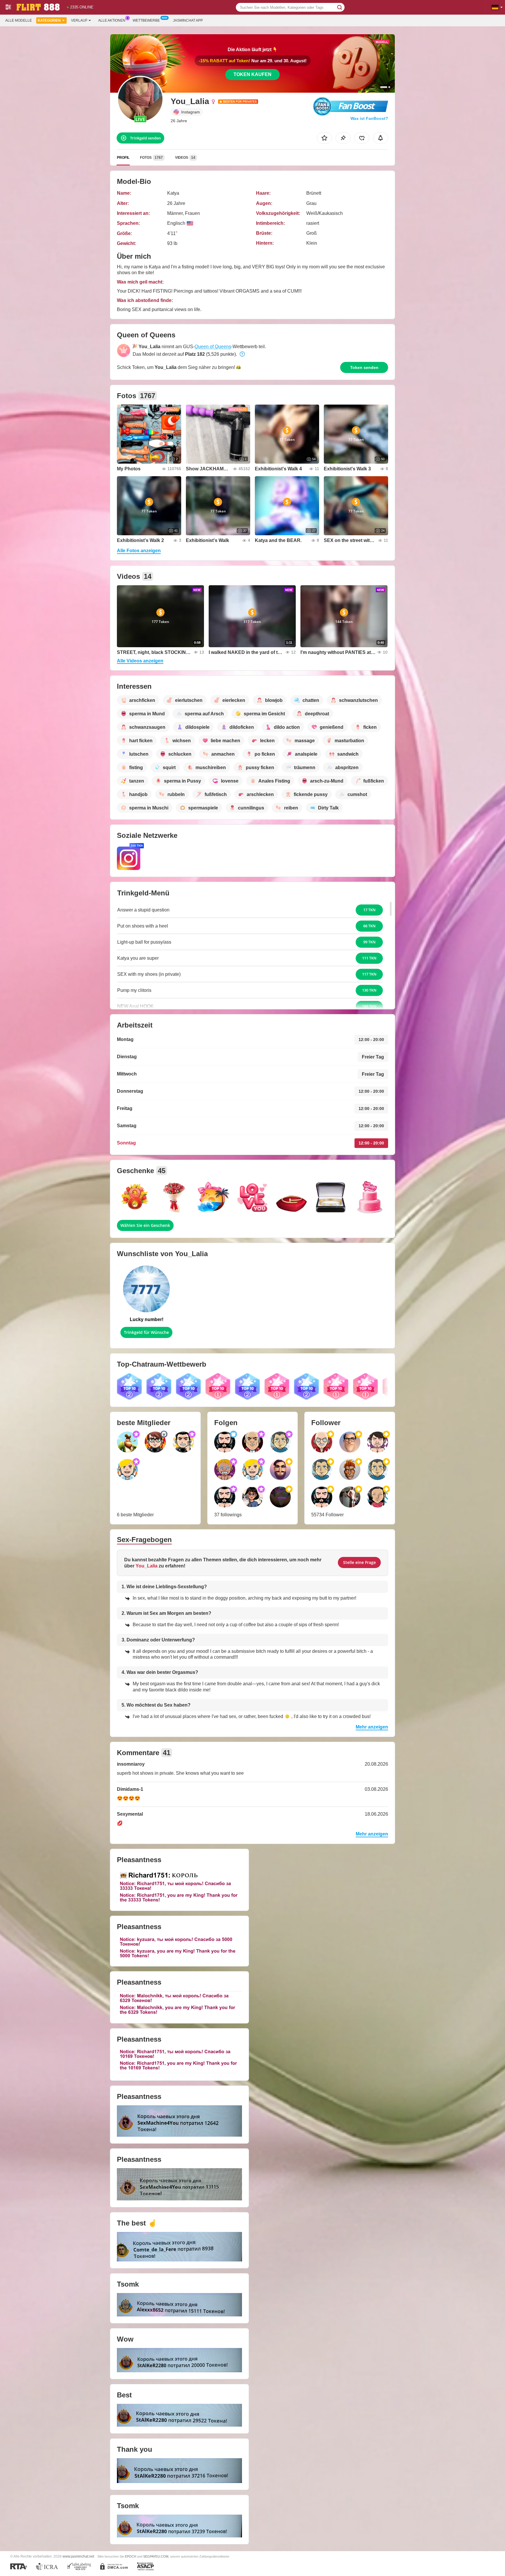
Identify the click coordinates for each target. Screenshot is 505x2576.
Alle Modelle (19, 20)
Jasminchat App (188, 20)
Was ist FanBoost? (369, 118)
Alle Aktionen (112, 20)
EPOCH (130, 2556)
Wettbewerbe (146, 20)
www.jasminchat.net (78, 2556)
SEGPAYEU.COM (156, 2556)
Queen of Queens (213, 347)
